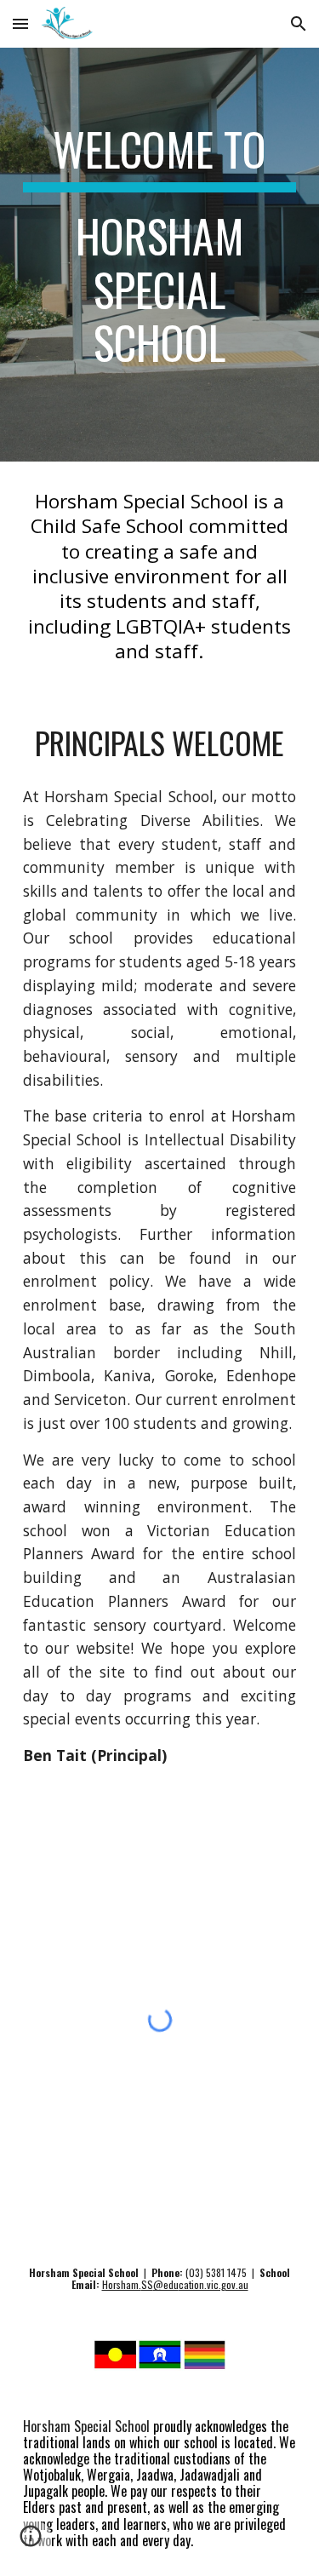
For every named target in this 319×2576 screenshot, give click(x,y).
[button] (20, 23)
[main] (160, 255)
